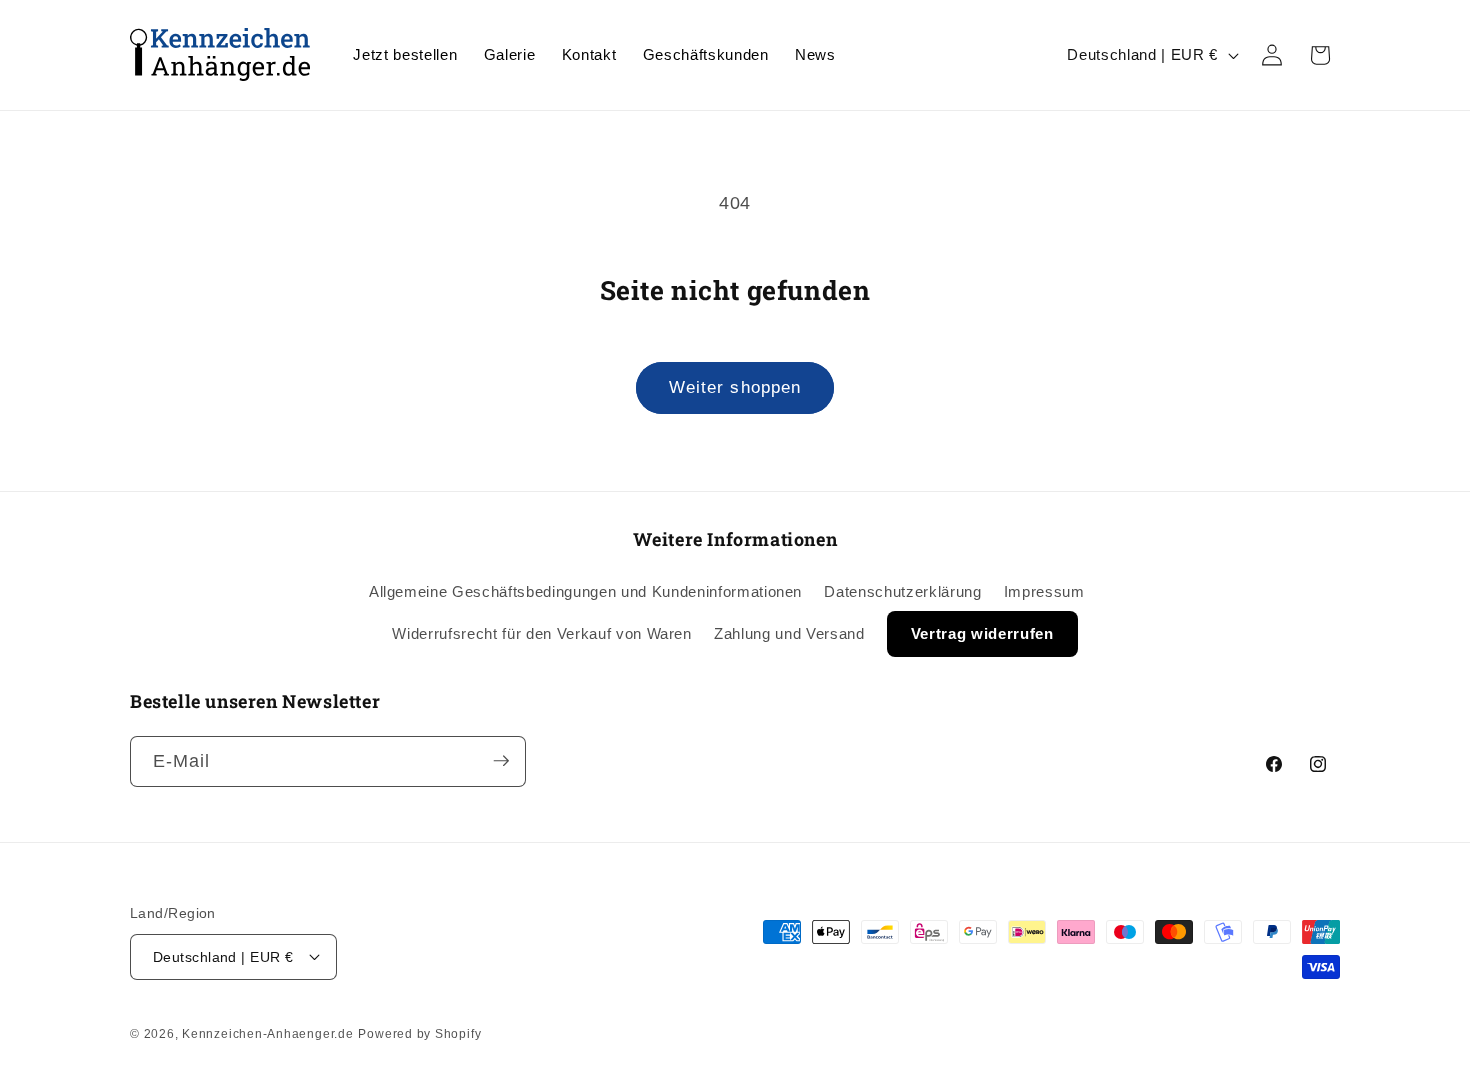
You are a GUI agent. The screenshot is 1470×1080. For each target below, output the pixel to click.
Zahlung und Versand (789, 633)
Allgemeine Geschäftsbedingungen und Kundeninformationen (585, 591)
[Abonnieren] (501, 761)
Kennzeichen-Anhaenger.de (267, 1034)
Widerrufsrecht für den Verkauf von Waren (541, 633)
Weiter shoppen (735, 387)
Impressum (1044, 591)
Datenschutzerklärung (902, 591)
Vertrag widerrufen (982, 633)
